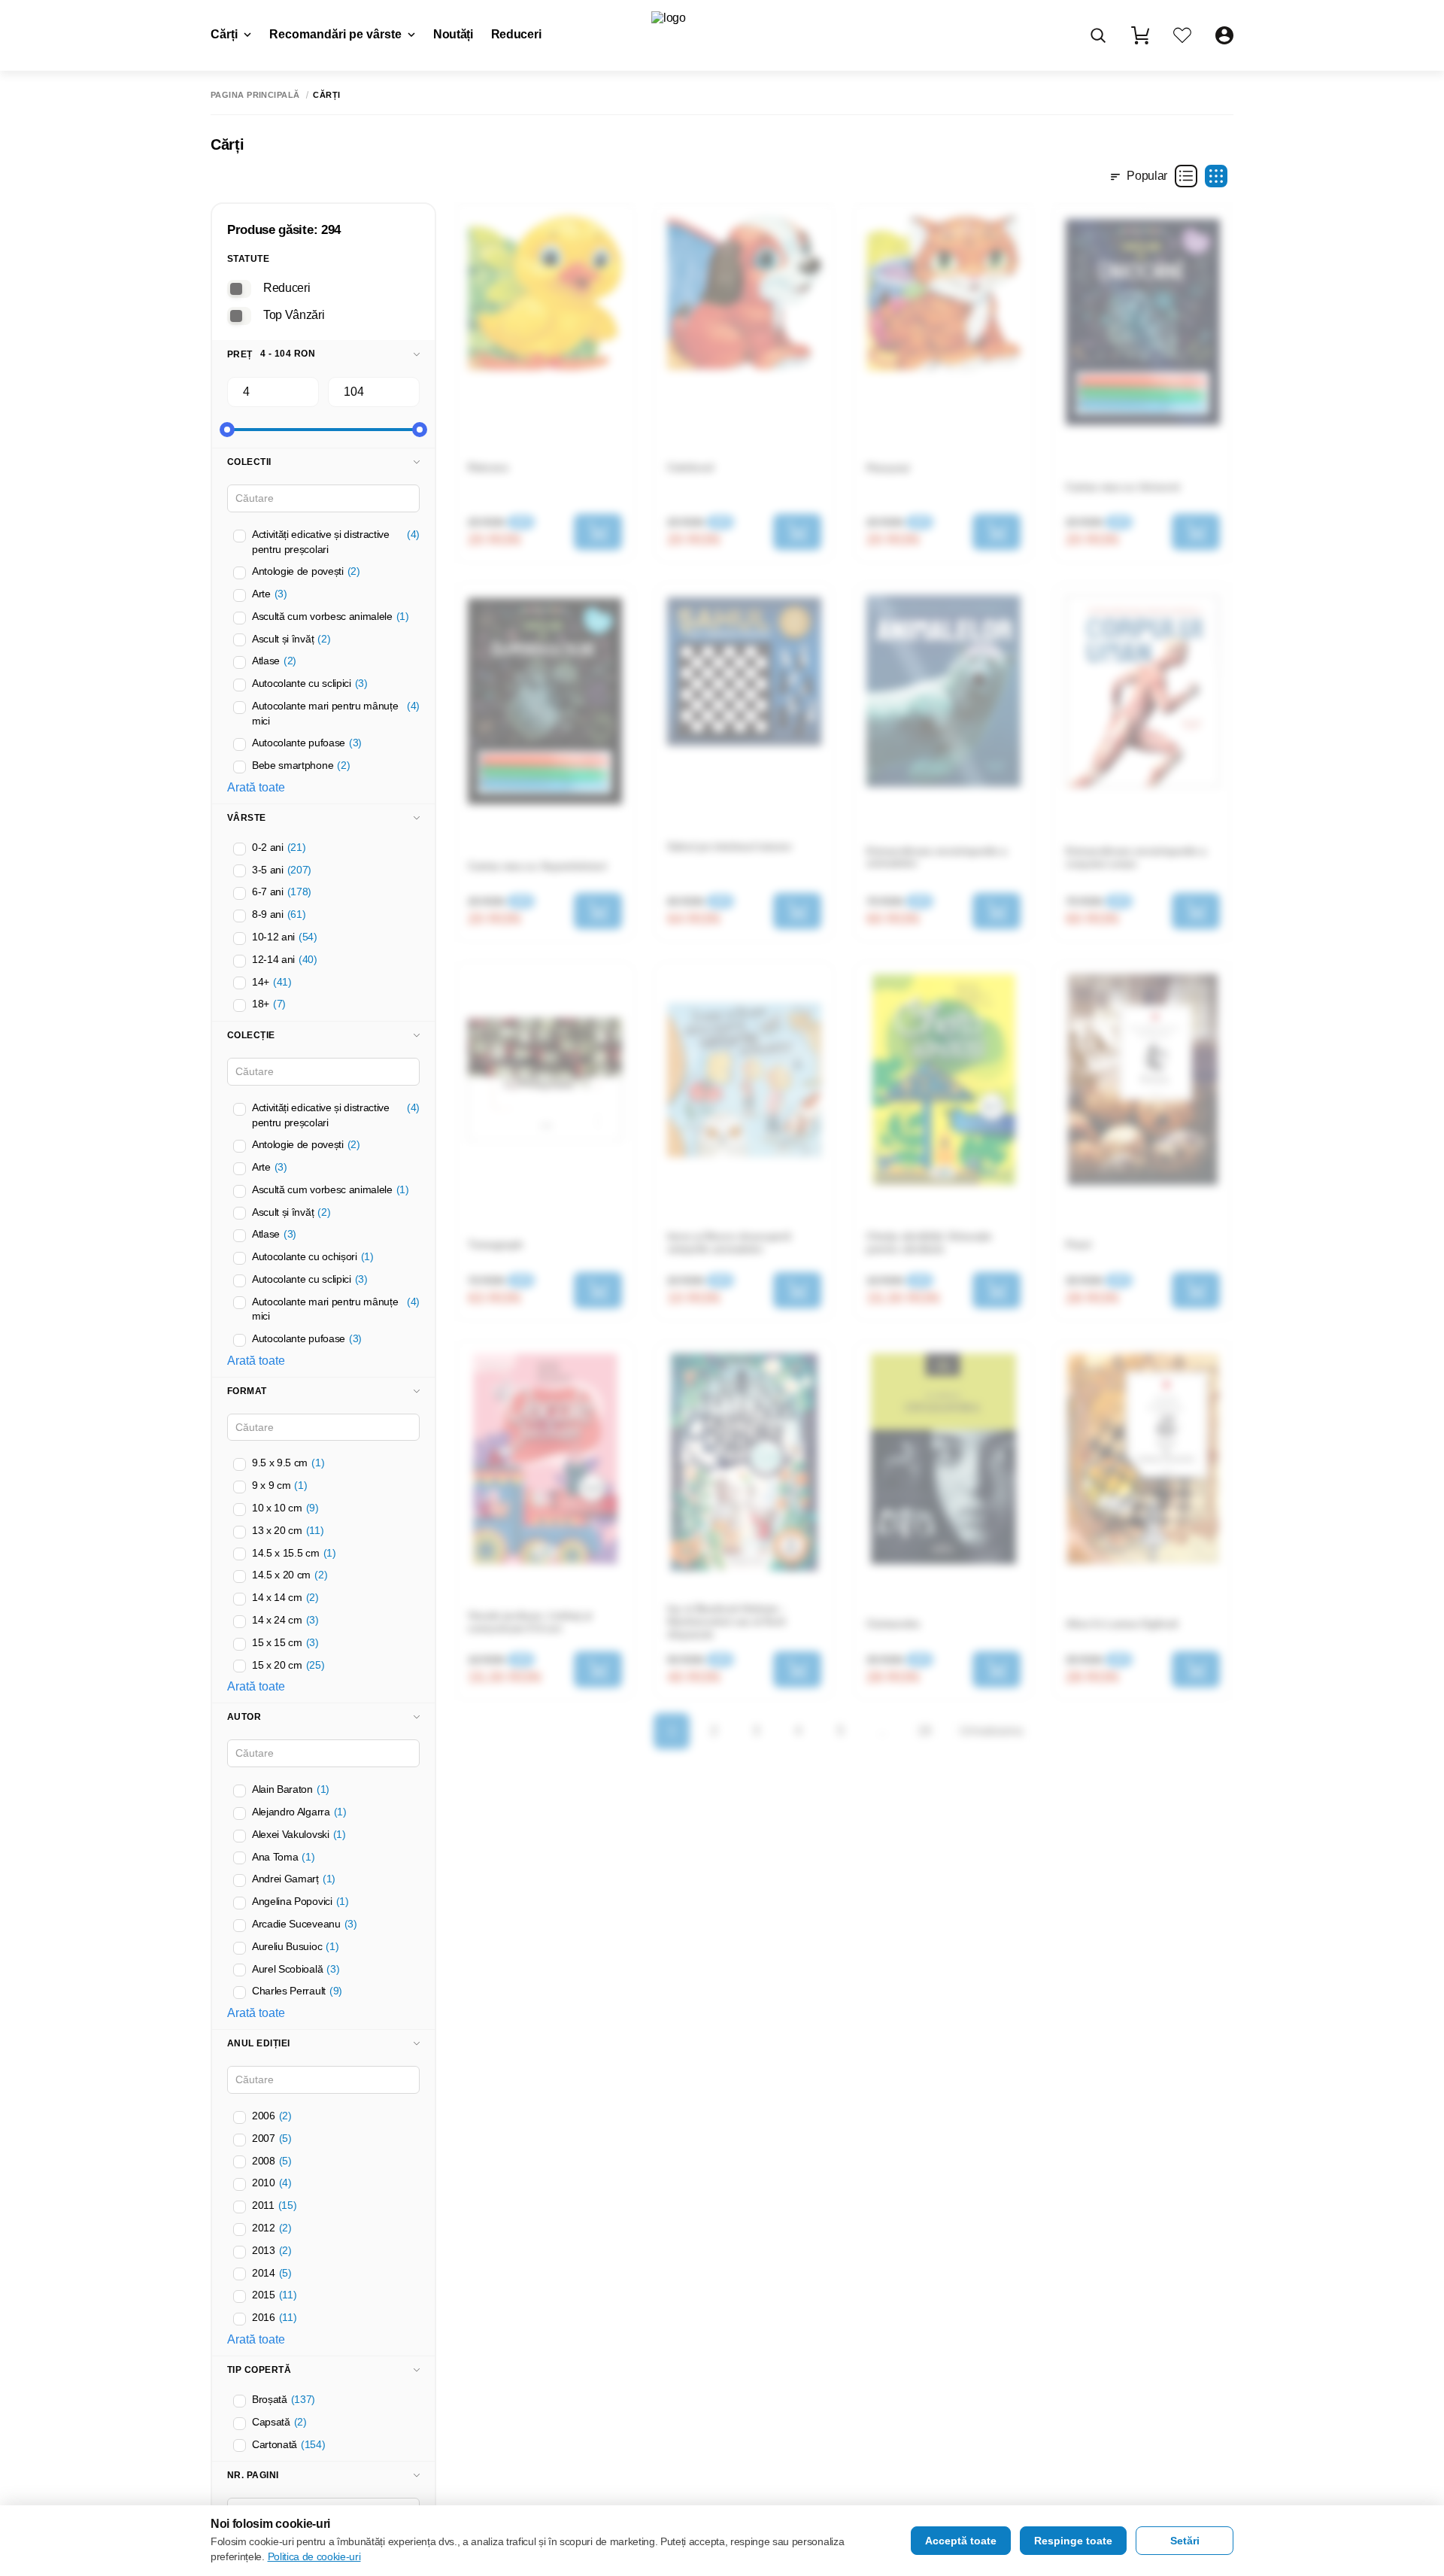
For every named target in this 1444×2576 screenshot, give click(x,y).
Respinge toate (1073, 2541)
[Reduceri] (239, 289)
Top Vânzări (294, 315)
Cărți (224, 34)
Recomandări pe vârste (335, 34)
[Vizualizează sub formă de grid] (1216, 176)
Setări (1185, 2541)
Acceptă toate (961, 2541)
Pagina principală (255, 95)
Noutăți (453, 34)
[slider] (227, 430)
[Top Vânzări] (239, 316)
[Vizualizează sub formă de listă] (1186, 176)
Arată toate (256, 787)
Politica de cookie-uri (314, 2556)
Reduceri (516, 34)
